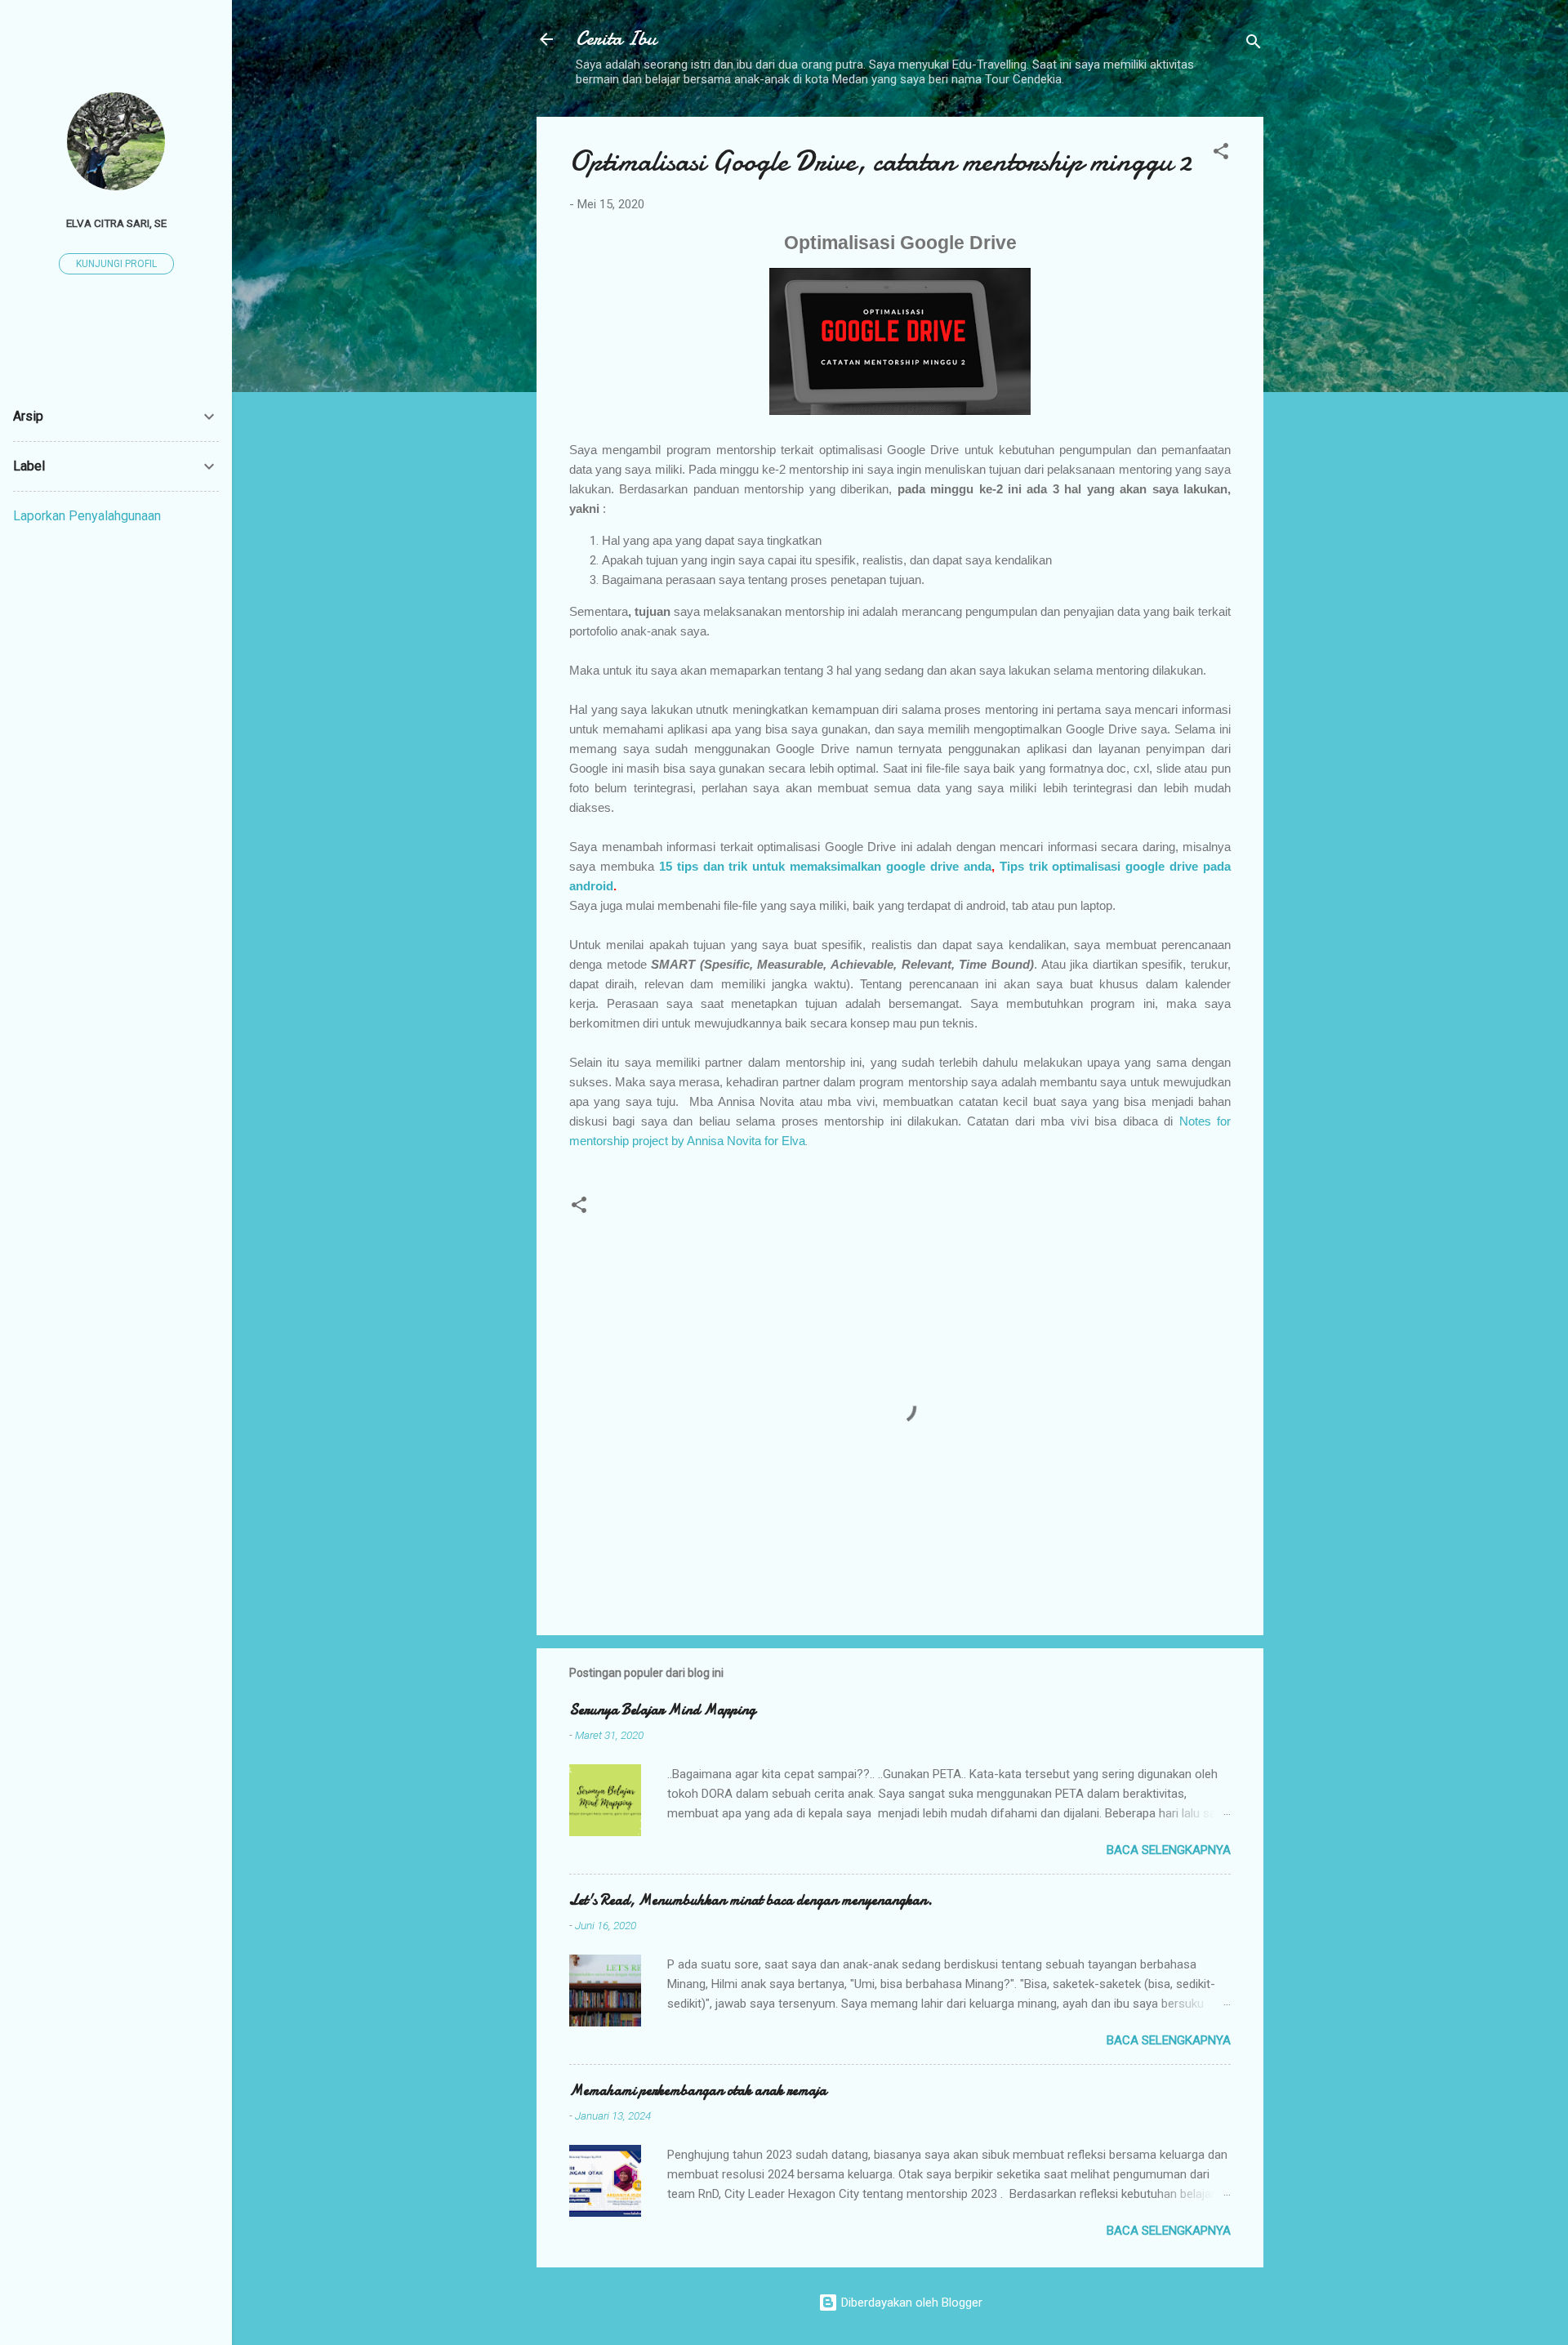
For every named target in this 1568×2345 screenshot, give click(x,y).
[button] (1221, 154)
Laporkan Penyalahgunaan (87, 516)
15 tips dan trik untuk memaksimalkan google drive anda (825, 866)
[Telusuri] (1254, 45)
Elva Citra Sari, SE (116, 223)
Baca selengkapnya (1169, 1850)
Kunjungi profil (116, 264)
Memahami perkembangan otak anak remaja (698, 2091)
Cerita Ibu (616, 39)
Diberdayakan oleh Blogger (910, 2303)
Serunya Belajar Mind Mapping (662, 1710)
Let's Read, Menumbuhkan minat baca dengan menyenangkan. (751, 1900)
